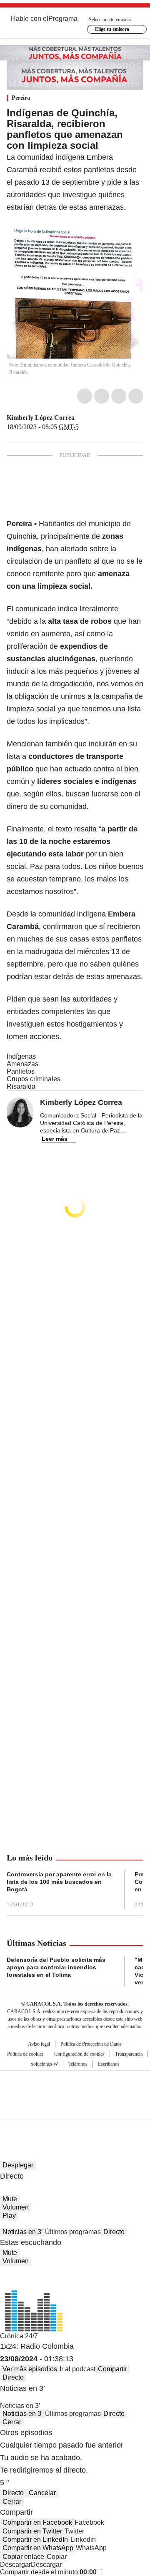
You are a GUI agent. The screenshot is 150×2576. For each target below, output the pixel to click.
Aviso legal (39, 2044)
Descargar (15, 2565)
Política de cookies (25, 2054)
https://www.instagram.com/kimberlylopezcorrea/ (90, 418)
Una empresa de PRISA (75, 2090)
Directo (114, 2232)
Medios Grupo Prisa (75, 2110)
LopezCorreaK (80, 418)
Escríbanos (109, 2064)
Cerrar (12, 2422)
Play (9, 2216)
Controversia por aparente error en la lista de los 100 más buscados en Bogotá (59, 1882)
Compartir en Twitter (32, 2531)
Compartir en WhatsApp (38, 2548)
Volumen (16, 2207)
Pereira (21, 98)
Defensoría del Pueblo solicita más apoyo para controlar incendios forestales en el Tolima (56, 1967)
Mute (10, 2199)
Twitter (102, 396)
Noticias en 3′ (22, 2232)
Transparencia (129, 2054)
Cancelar (42, 2493)
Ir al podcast (77, 2369)
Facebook (85, 396)
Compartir (112, 2369)
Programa (63, 19)
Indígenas (21, 1056)
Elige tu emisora (112, 29)
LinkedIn (119, 396)
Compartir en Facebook (37, 2522)
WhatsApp (136, 396)
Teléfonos (78, 2064)
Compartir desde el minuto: (48, 2572)
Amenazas (22, 1064)
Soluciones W (44, 2064)
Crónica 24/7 (19, 2336)
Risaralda (21, 1086)
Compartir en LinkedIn (35, 2540)
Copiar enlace (23, 2557)
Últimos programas (73, 2232)
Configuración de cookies (79, 2054)
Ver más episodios (30, 2369)
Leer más (55, 1139)
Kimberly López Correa (41, 418)
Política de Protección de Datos (91, 2044)
